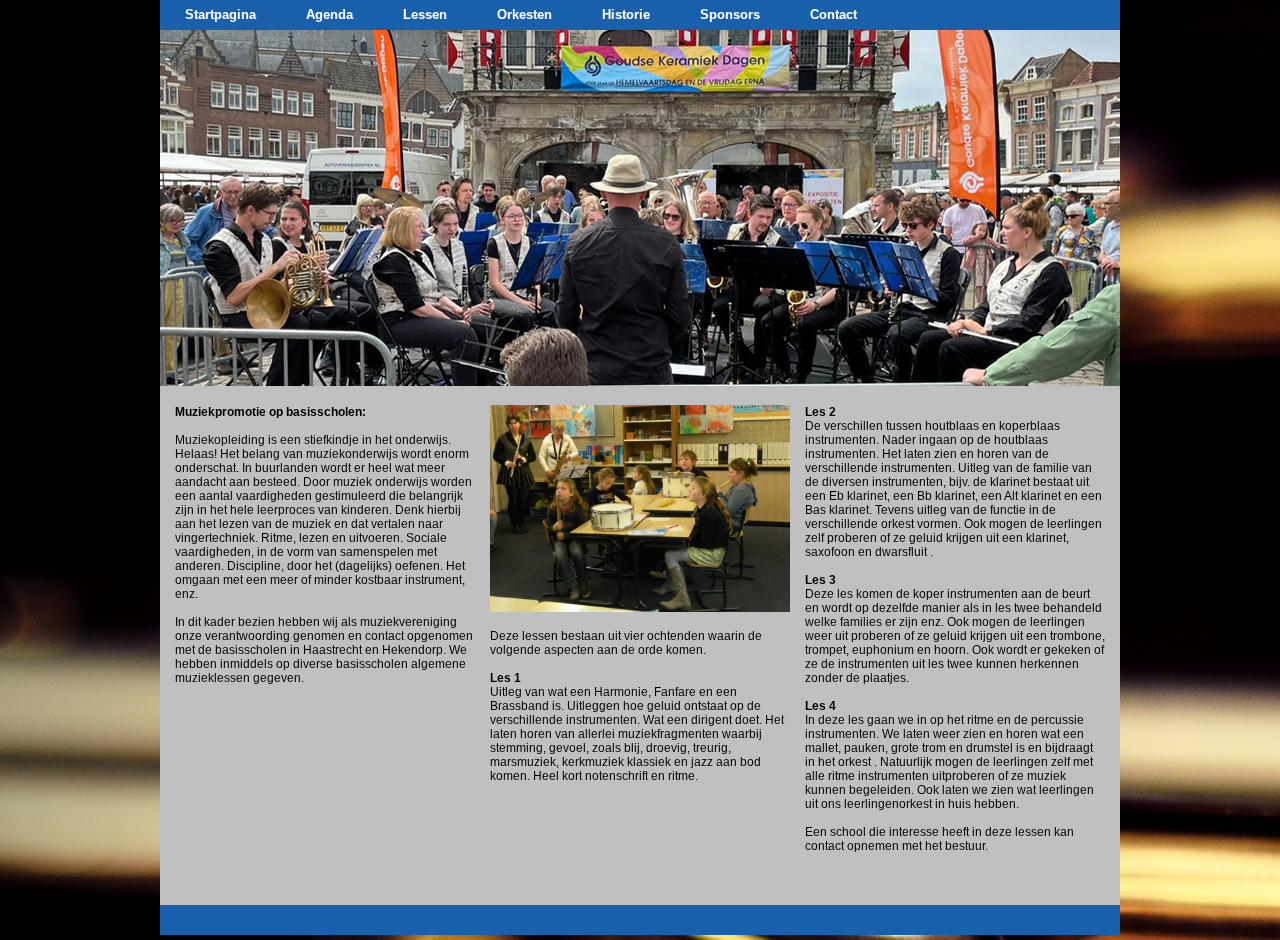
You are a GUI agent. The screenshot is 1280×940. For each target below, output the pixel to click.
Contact (833, 14)
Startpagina (220, 14)
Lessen (425, 14)
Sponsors (730, 14)
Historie (626, 14)
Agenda (329, 14)
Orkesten (524, 14)
